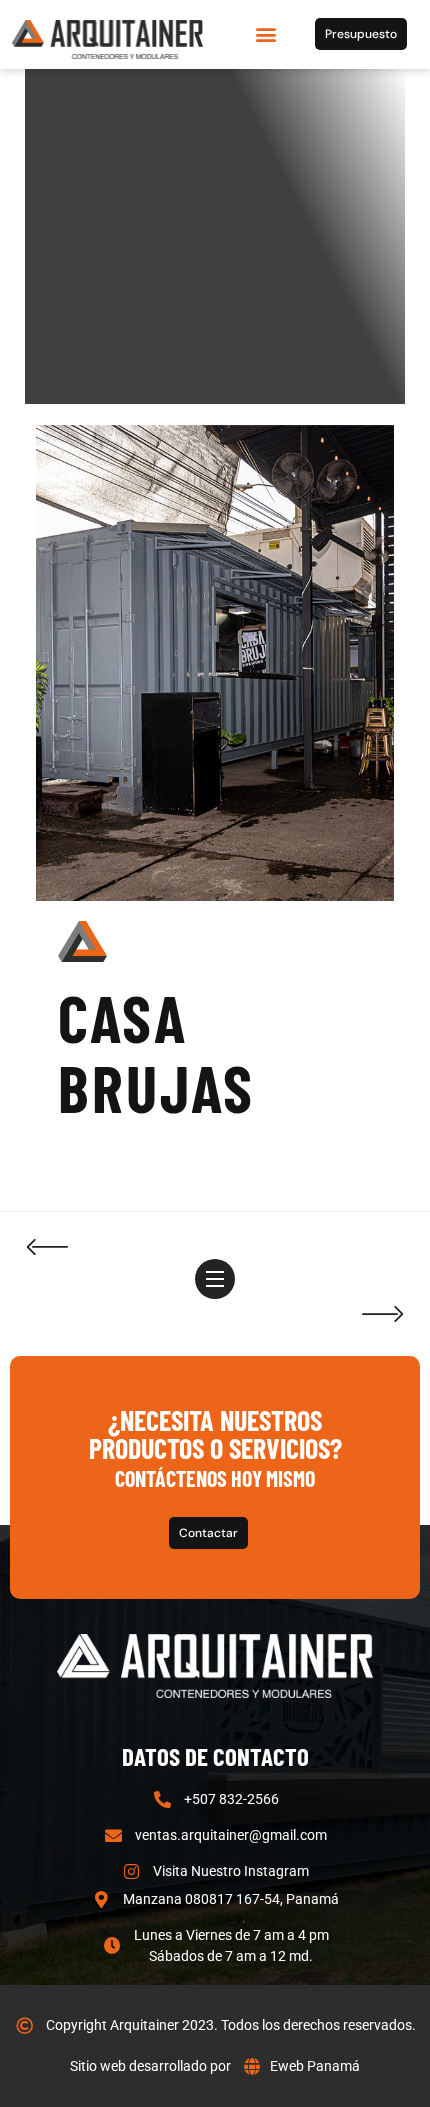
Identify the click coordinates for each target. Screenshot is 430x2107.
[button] (265, 34)
